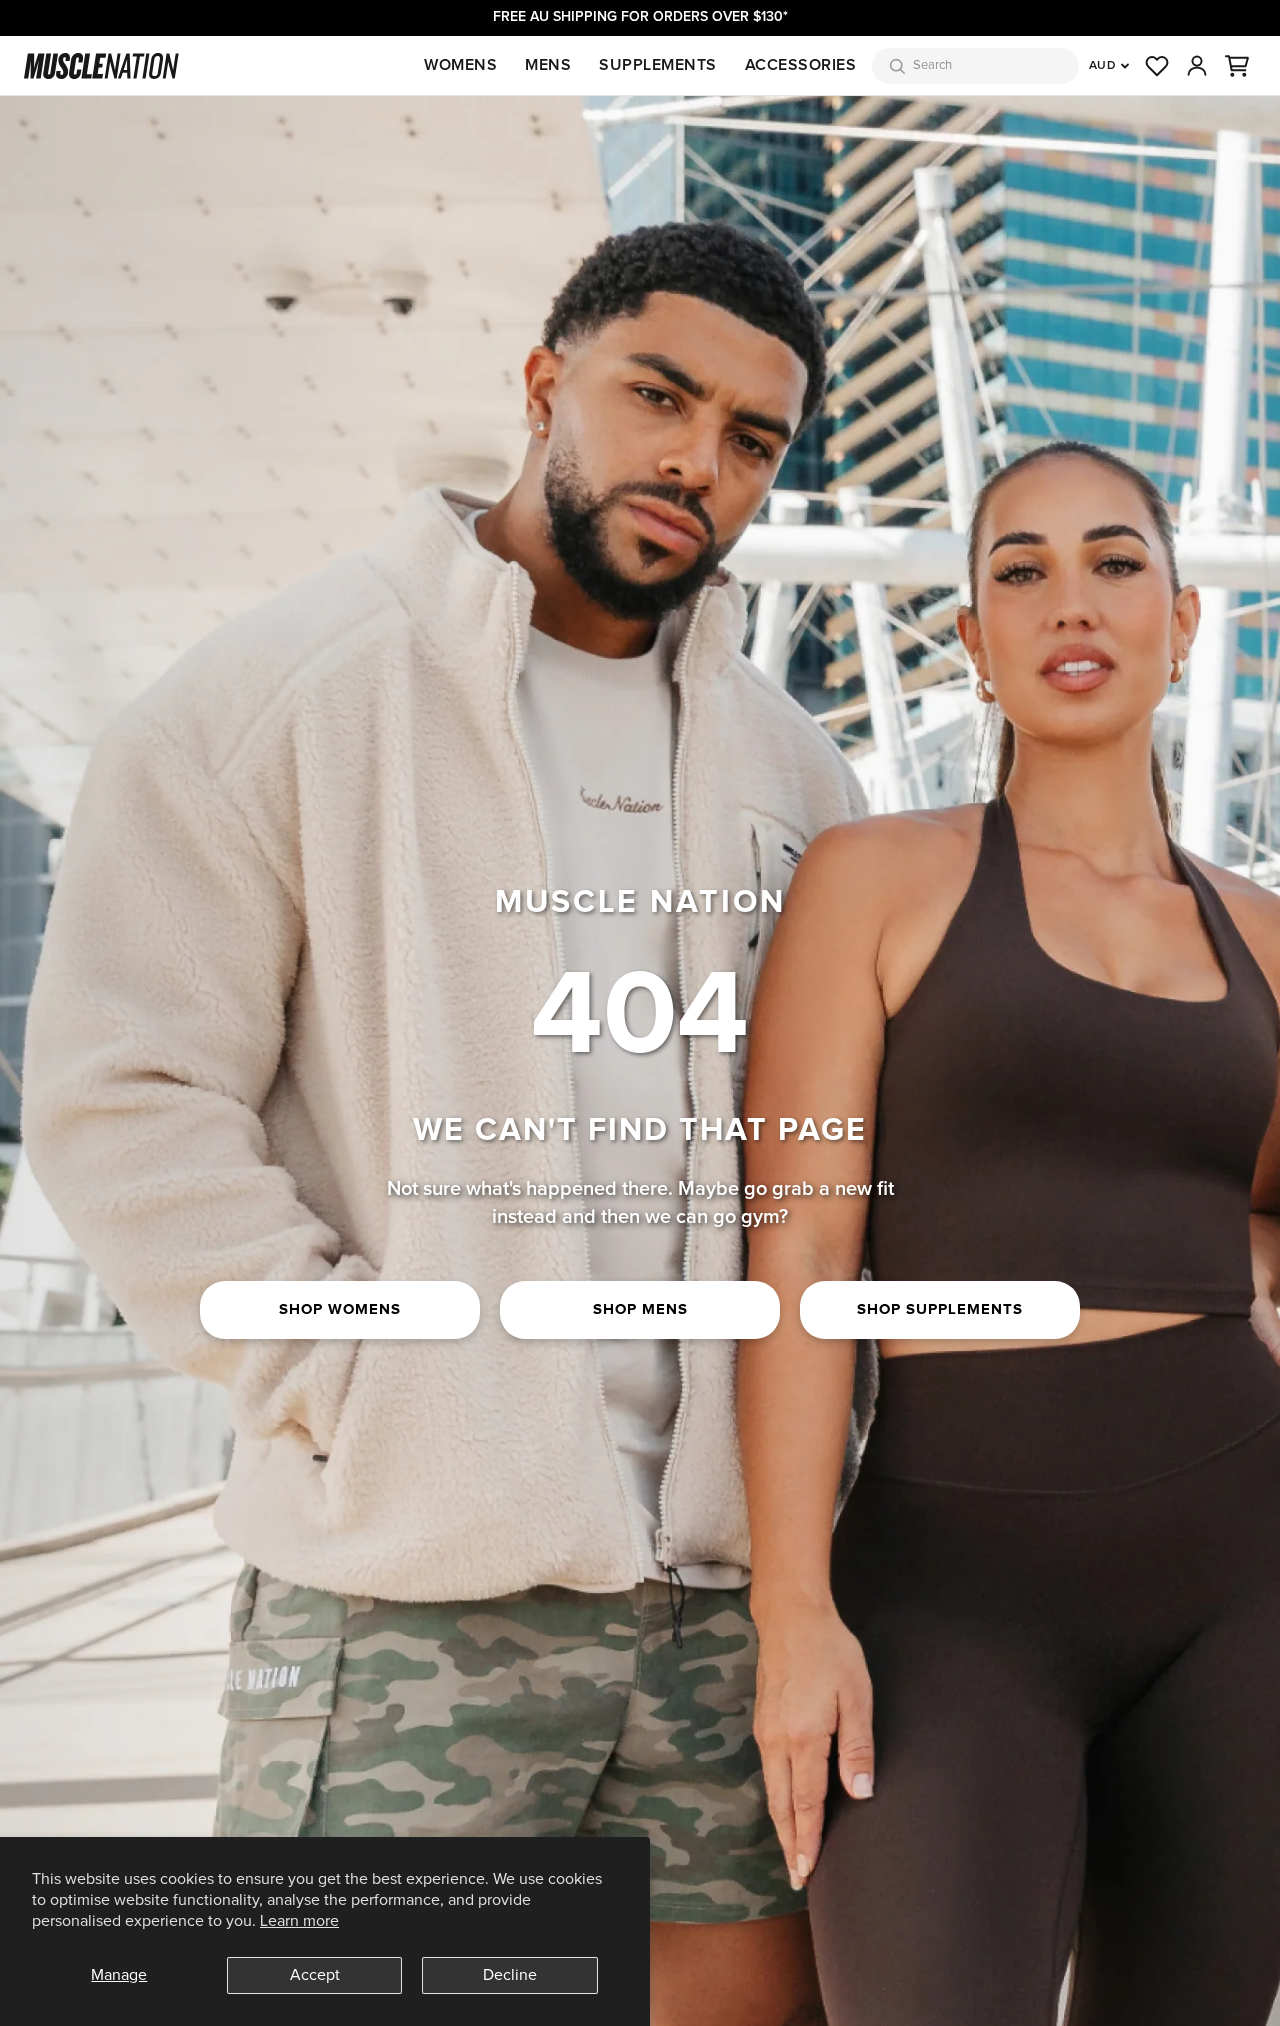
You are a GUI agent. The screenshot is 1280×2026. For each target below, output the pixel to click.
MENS (548, 65)
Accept (315, 1975)
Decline (510, 1975)
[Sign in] (1197, 66)
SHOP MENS (640, 1309)
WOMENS (460, 65)
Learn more (299, 1921)
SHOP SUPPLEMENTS (940, 1309)
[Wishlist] (1157, 66)
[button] (1237, 66)
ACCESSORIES (801, 65)
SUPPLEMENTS (658, 65)
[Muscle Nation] (101, 66)
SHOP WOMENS (340, 1309)
